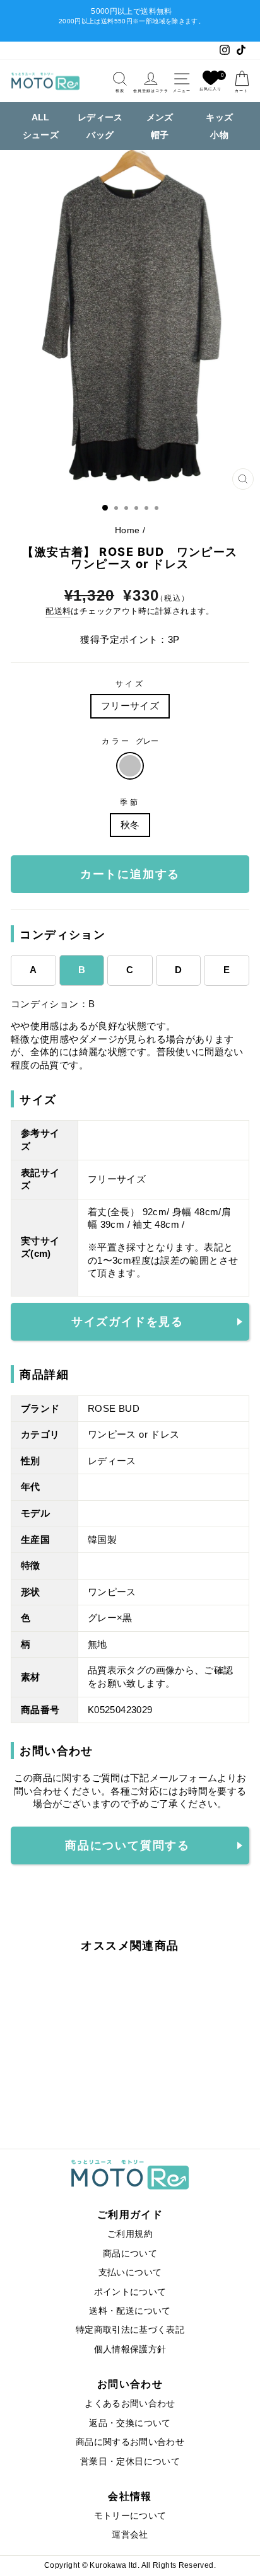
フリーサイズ (130, 706)
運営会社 (130, 2535)
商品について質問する (127, 1845)
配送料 (58, 611)
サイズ (130, 684)
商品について (130, 2254)
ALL (41, 117)
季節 (130, 802)
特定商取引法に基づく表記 (130, 2330)
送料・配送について (130, 2311)
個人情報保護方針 (130, 2349)
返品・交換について (130, 2423)
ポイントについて (130, 2292)
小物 (219, 135)
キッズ (219, 117)
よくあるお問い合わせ (130, 2404)
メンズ (160, 117)
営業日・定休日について (130, 2462)
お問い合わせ (130, 2384)
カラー (130, 741)
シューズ (41, 135)
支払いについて (130, 2273)
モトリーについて (130, 2516)
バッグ (100, 135)
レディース (100, 117)
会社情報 (130, 2496)
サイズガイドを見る (127, 1322)
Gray (130, 766)
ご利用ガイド (130, 2214)
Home (127, 530)
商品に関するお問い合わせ (130, 2442)
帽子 (160, 135)
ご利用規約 (130, 2234)
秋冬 (130, 825)
